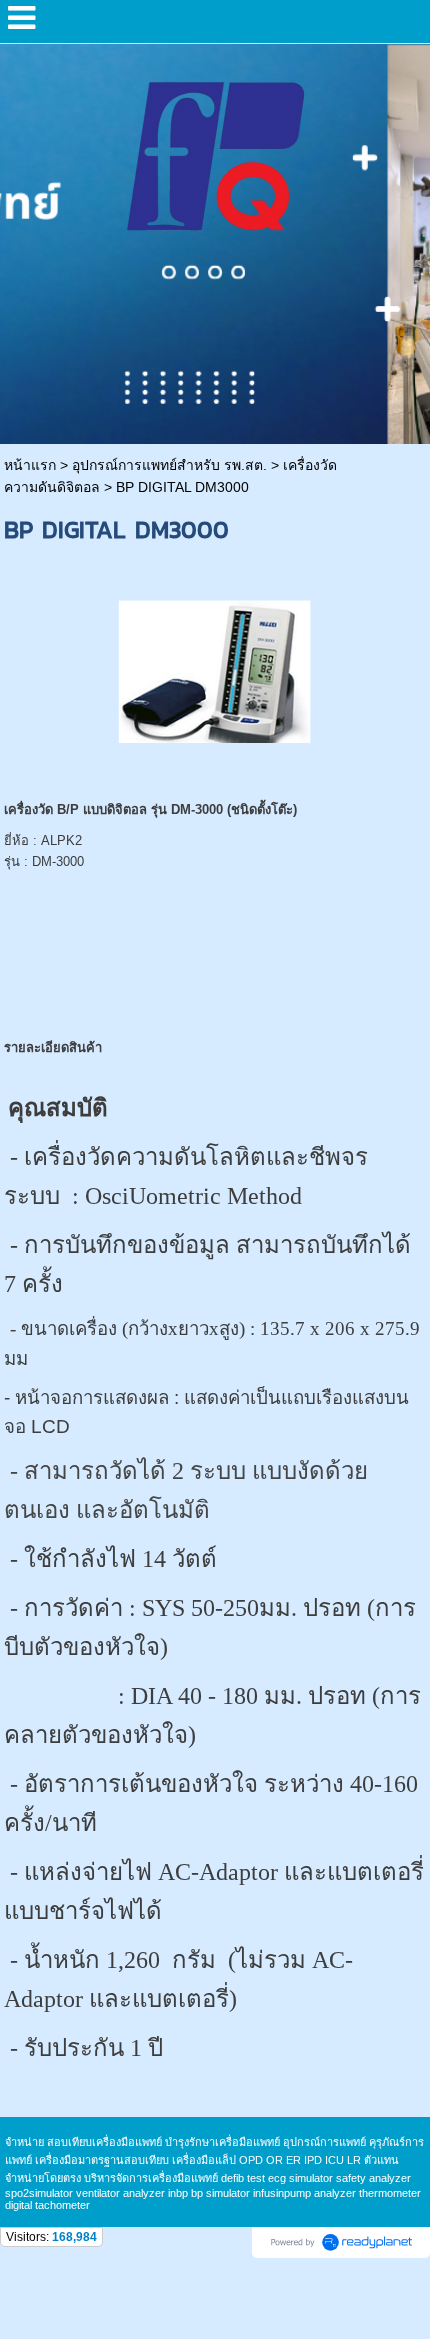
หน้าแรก (30, 465)
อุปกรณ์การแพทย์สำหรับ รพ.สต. (169, 465)
